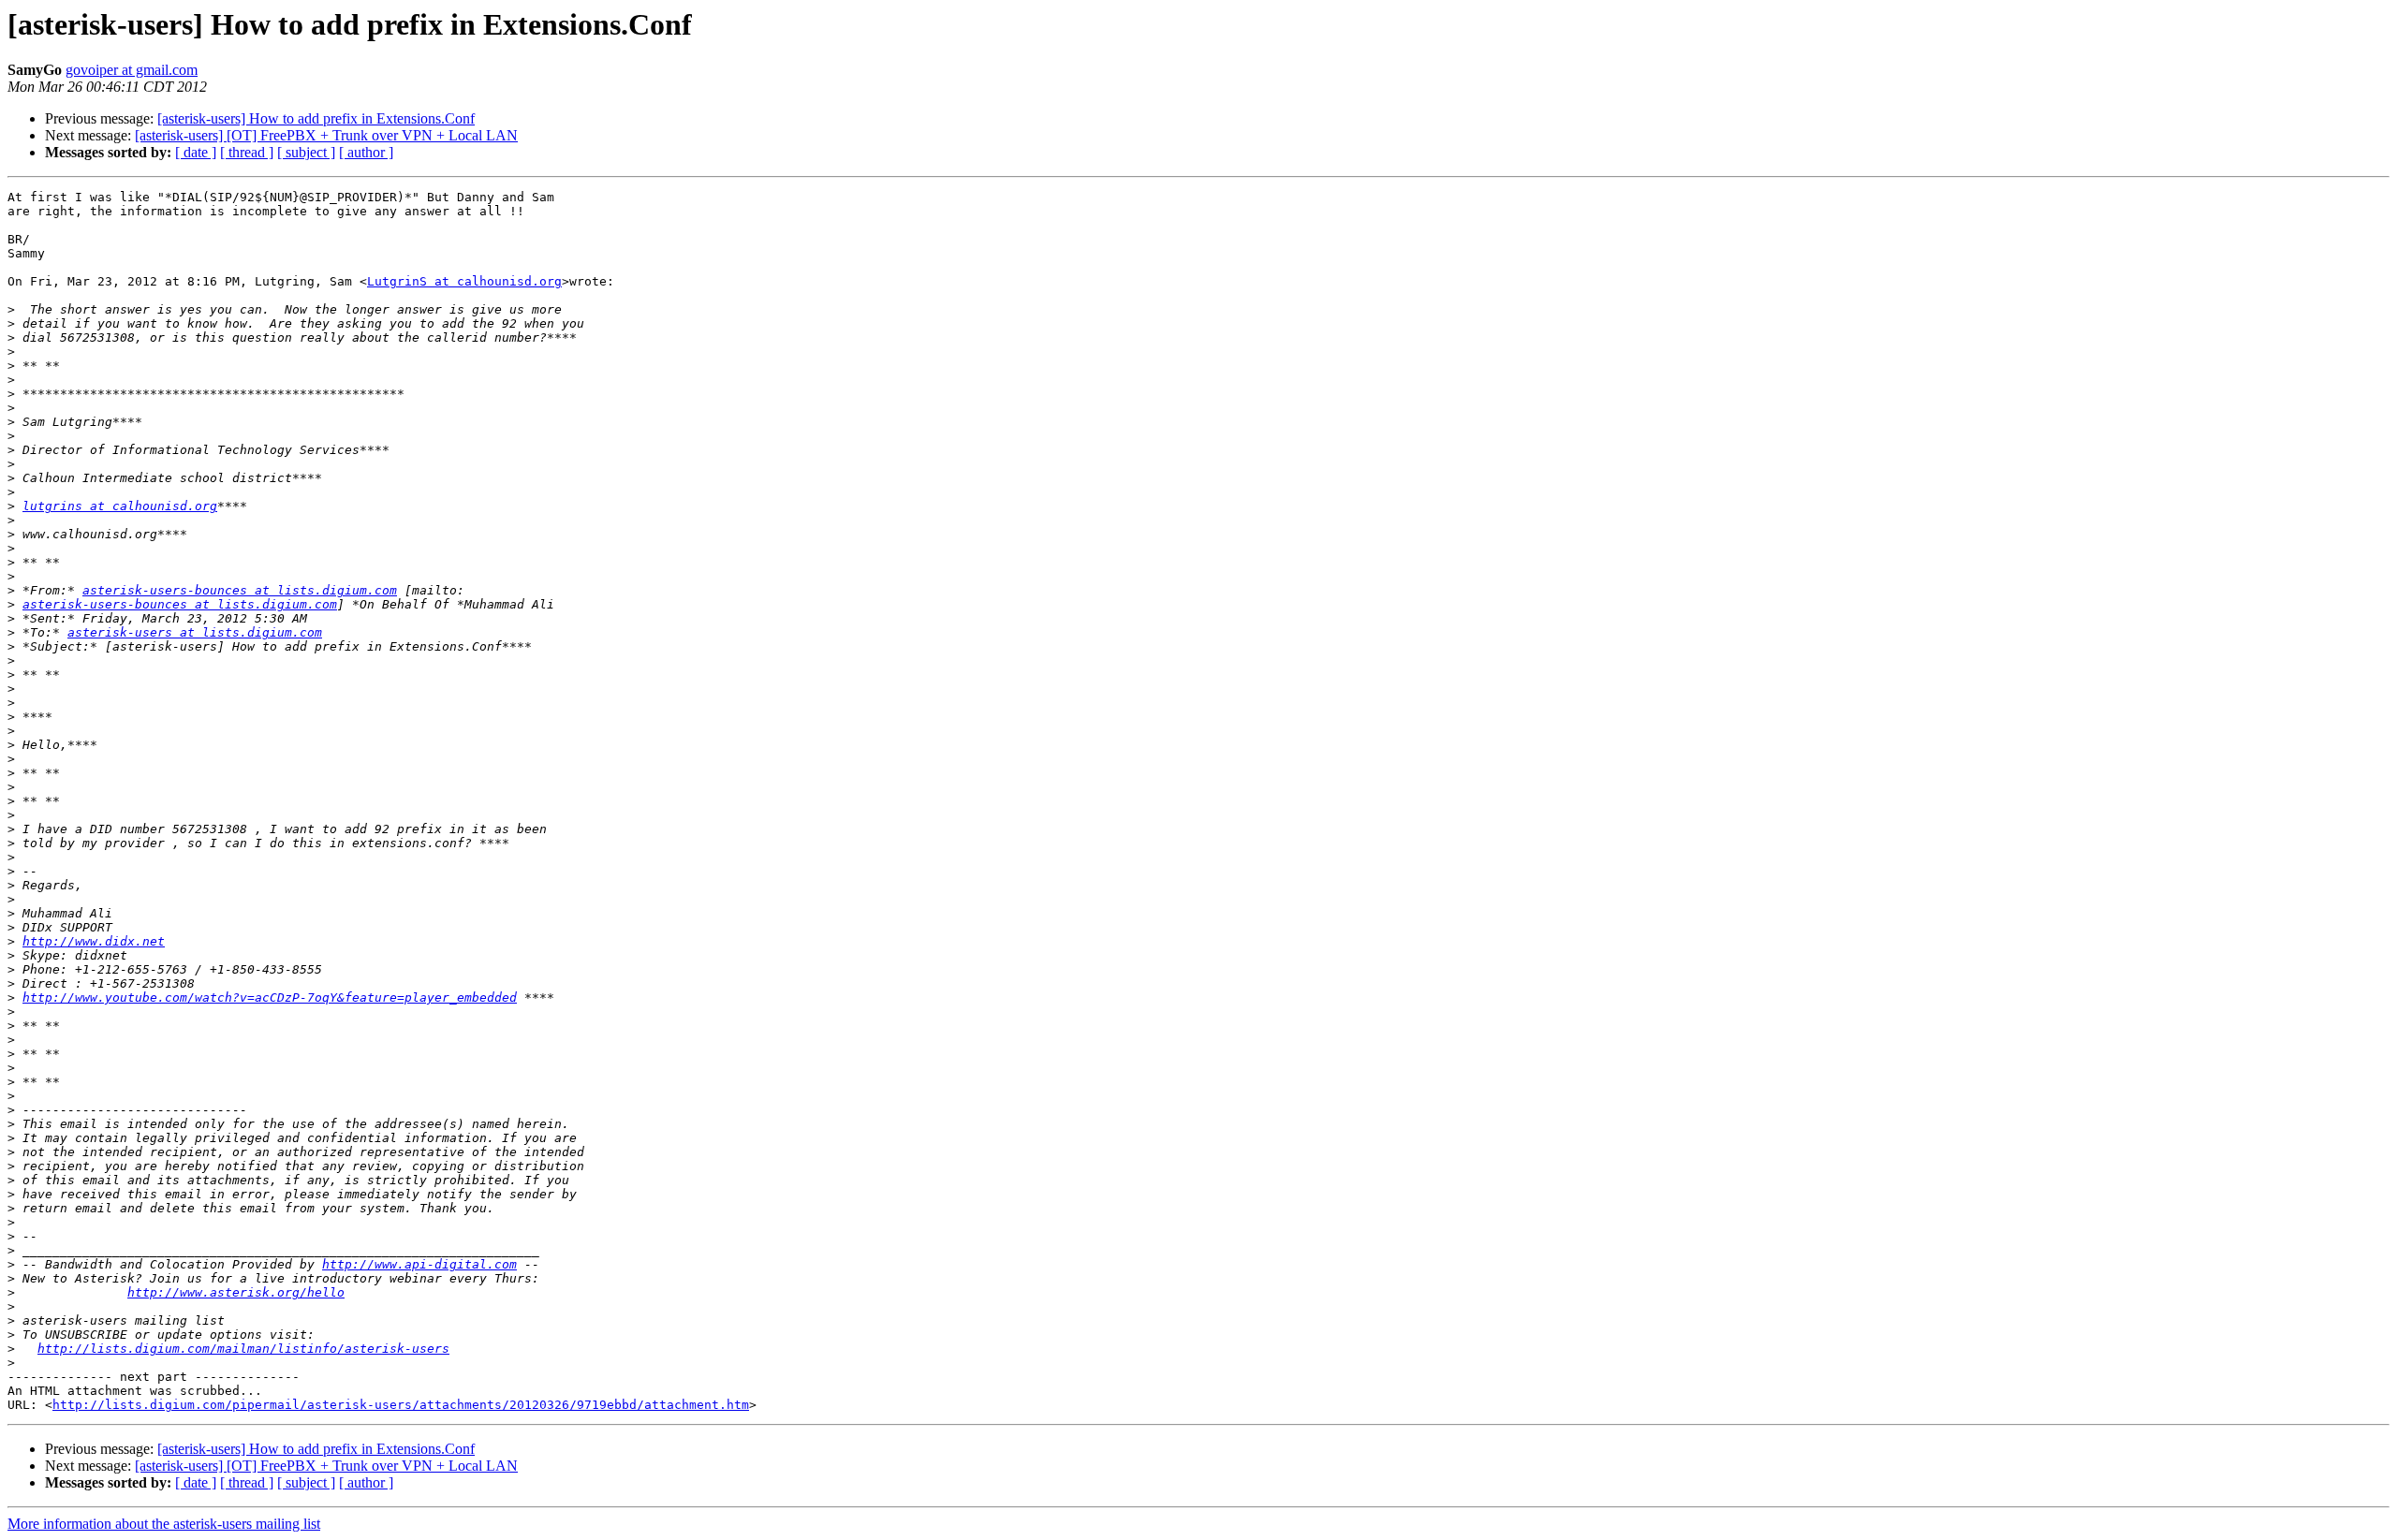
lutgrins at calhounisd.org (120, 506)
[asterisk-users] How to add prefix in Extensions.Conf (316, 118)
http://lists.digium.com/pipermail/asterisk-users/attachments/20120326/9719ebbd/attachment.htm (401, 1405)
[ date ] (196, 152)
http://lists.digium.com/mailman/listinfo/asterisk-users (243, 1349)
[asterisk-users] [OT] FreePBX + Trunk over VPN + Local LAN (326, 135)
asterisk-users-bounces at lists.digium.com (240, 590)
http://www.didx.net (94, 941)
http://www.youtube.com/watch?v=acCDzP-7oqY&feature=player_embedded (270, 997)
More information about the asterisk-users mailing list (164, 1524)
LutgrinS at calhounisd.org (464, 281)
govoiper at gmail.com (132, 70)
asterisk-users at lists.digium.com (195, 632)
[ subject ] (306, 152)
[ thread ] (247, 152)
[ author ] (366, 152)
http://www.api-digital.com (419, 1264)
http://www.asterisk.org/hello (236, 1292)
